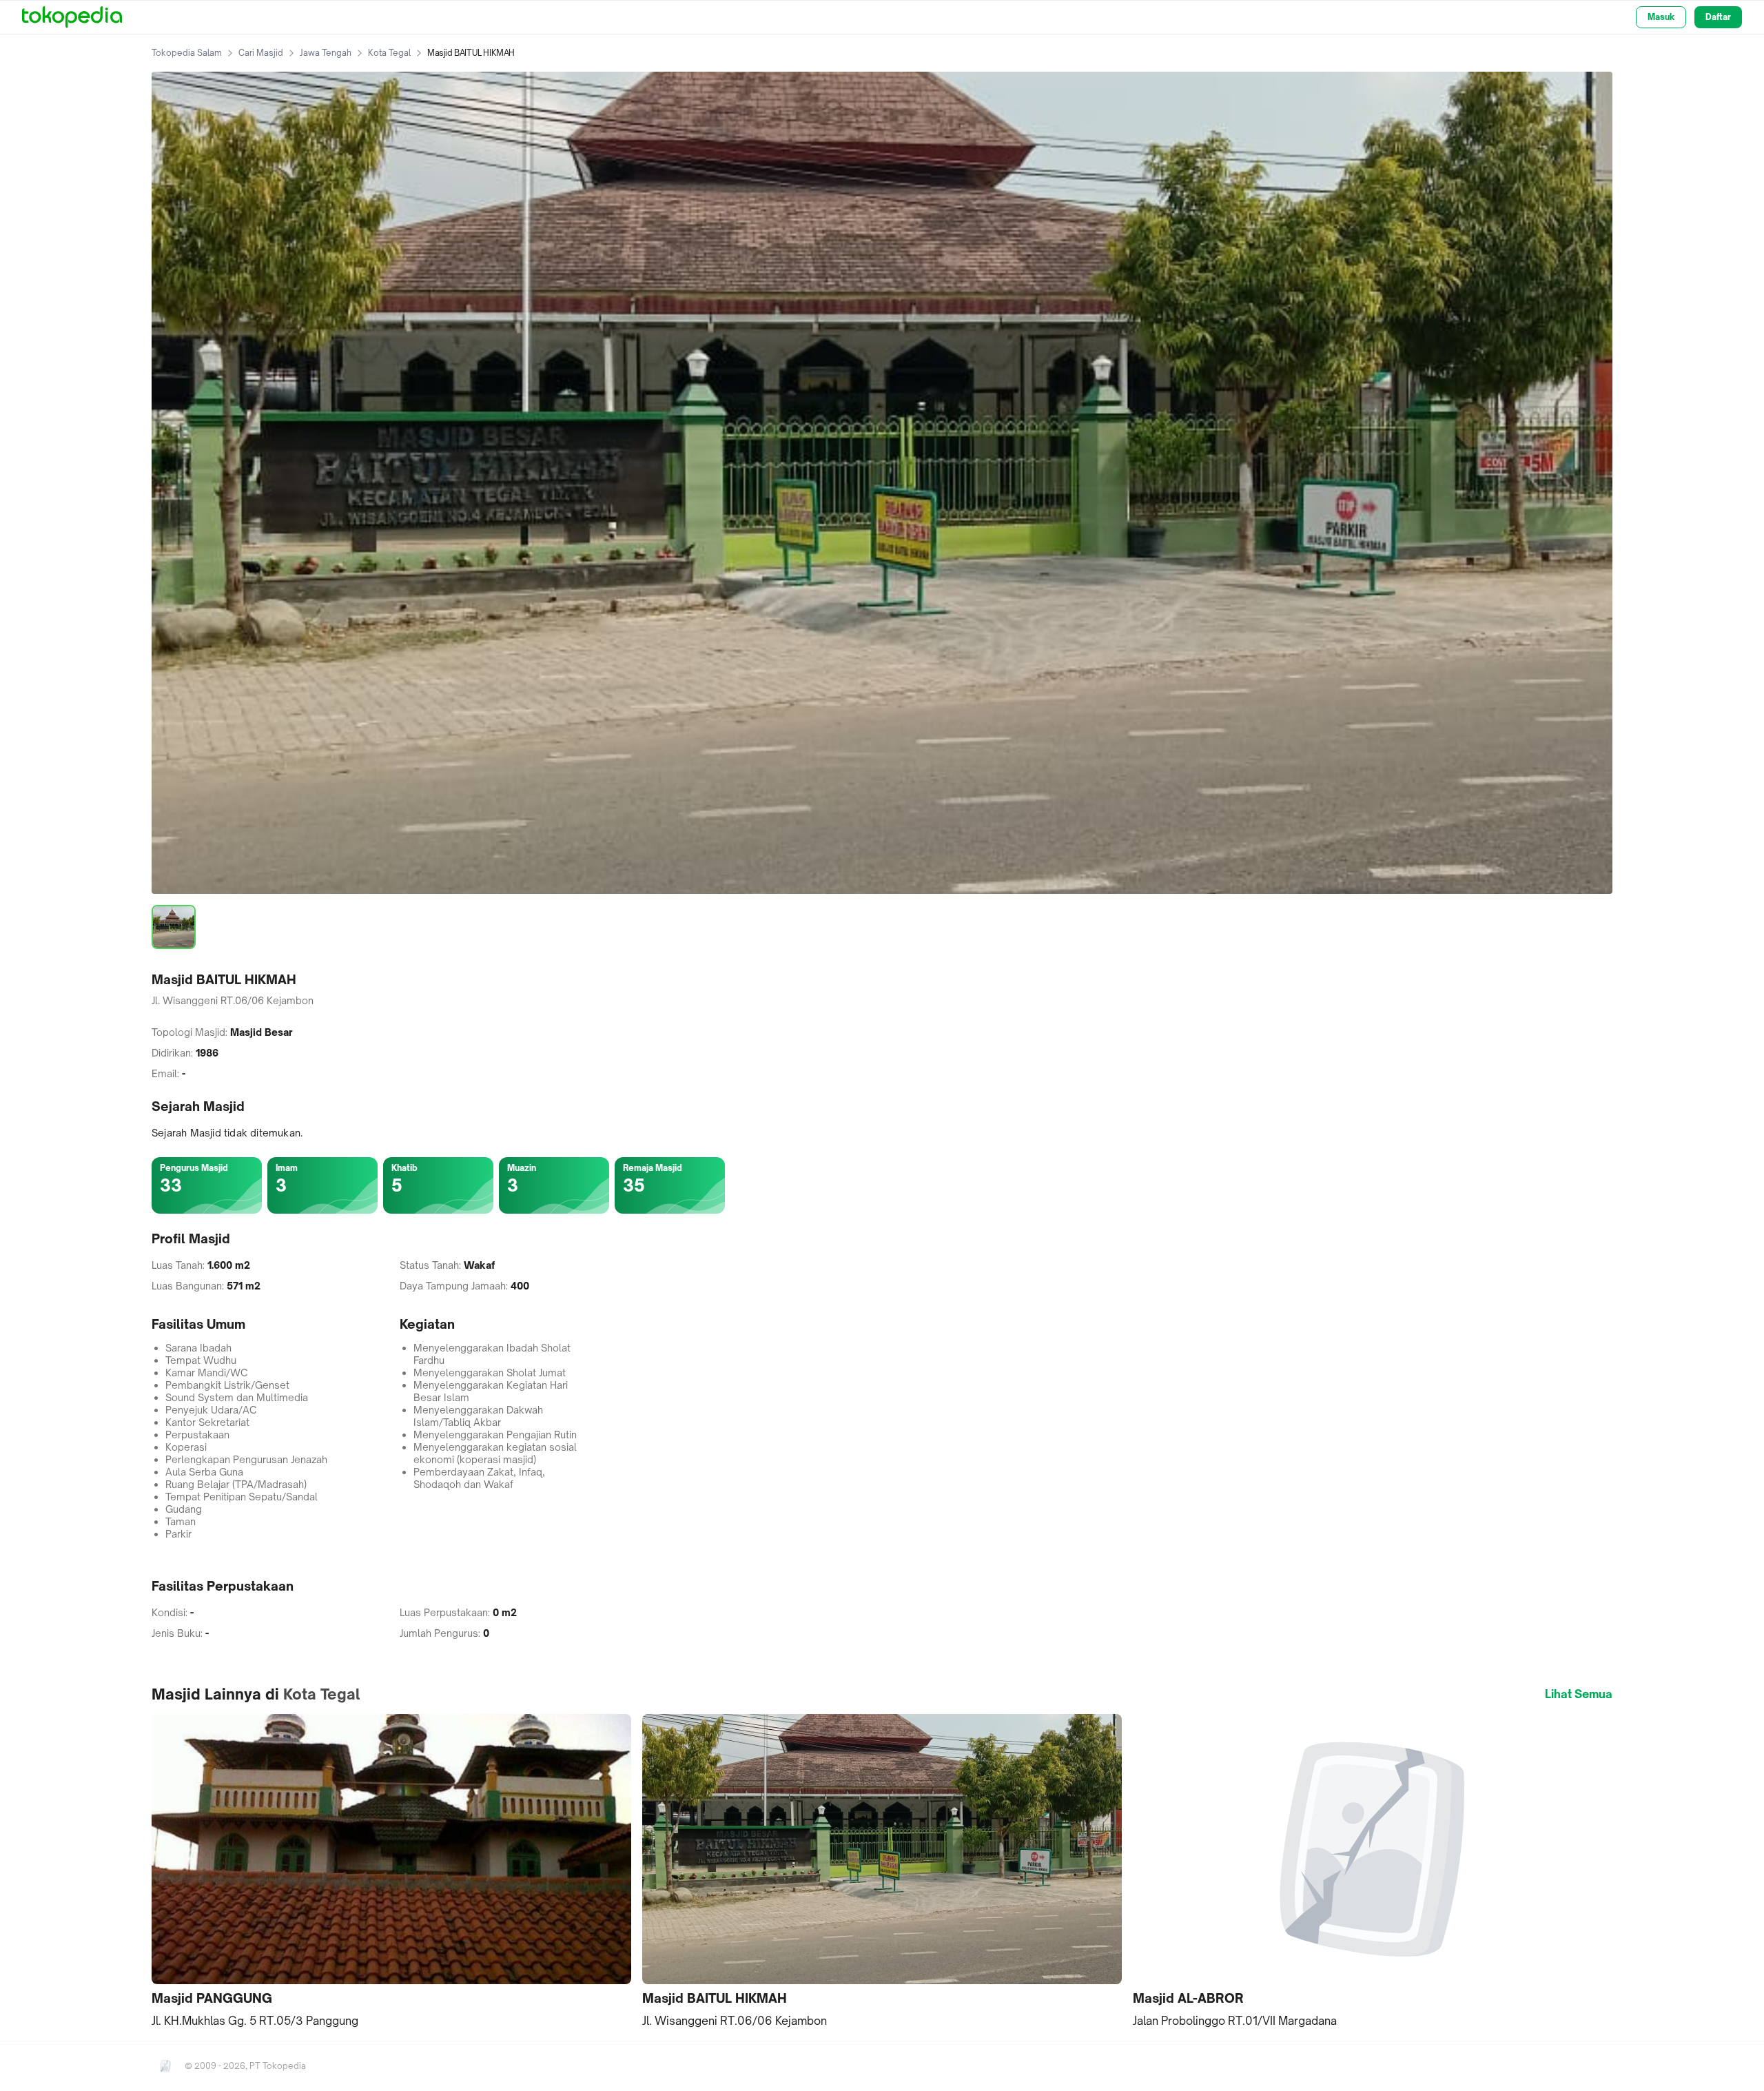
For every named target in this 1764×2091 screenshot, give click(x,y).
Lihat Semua (1579, 1694)
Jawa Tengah (326, 53)
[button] (391, 1872)
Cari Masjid (261, 53)
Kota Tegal (389, 53)
